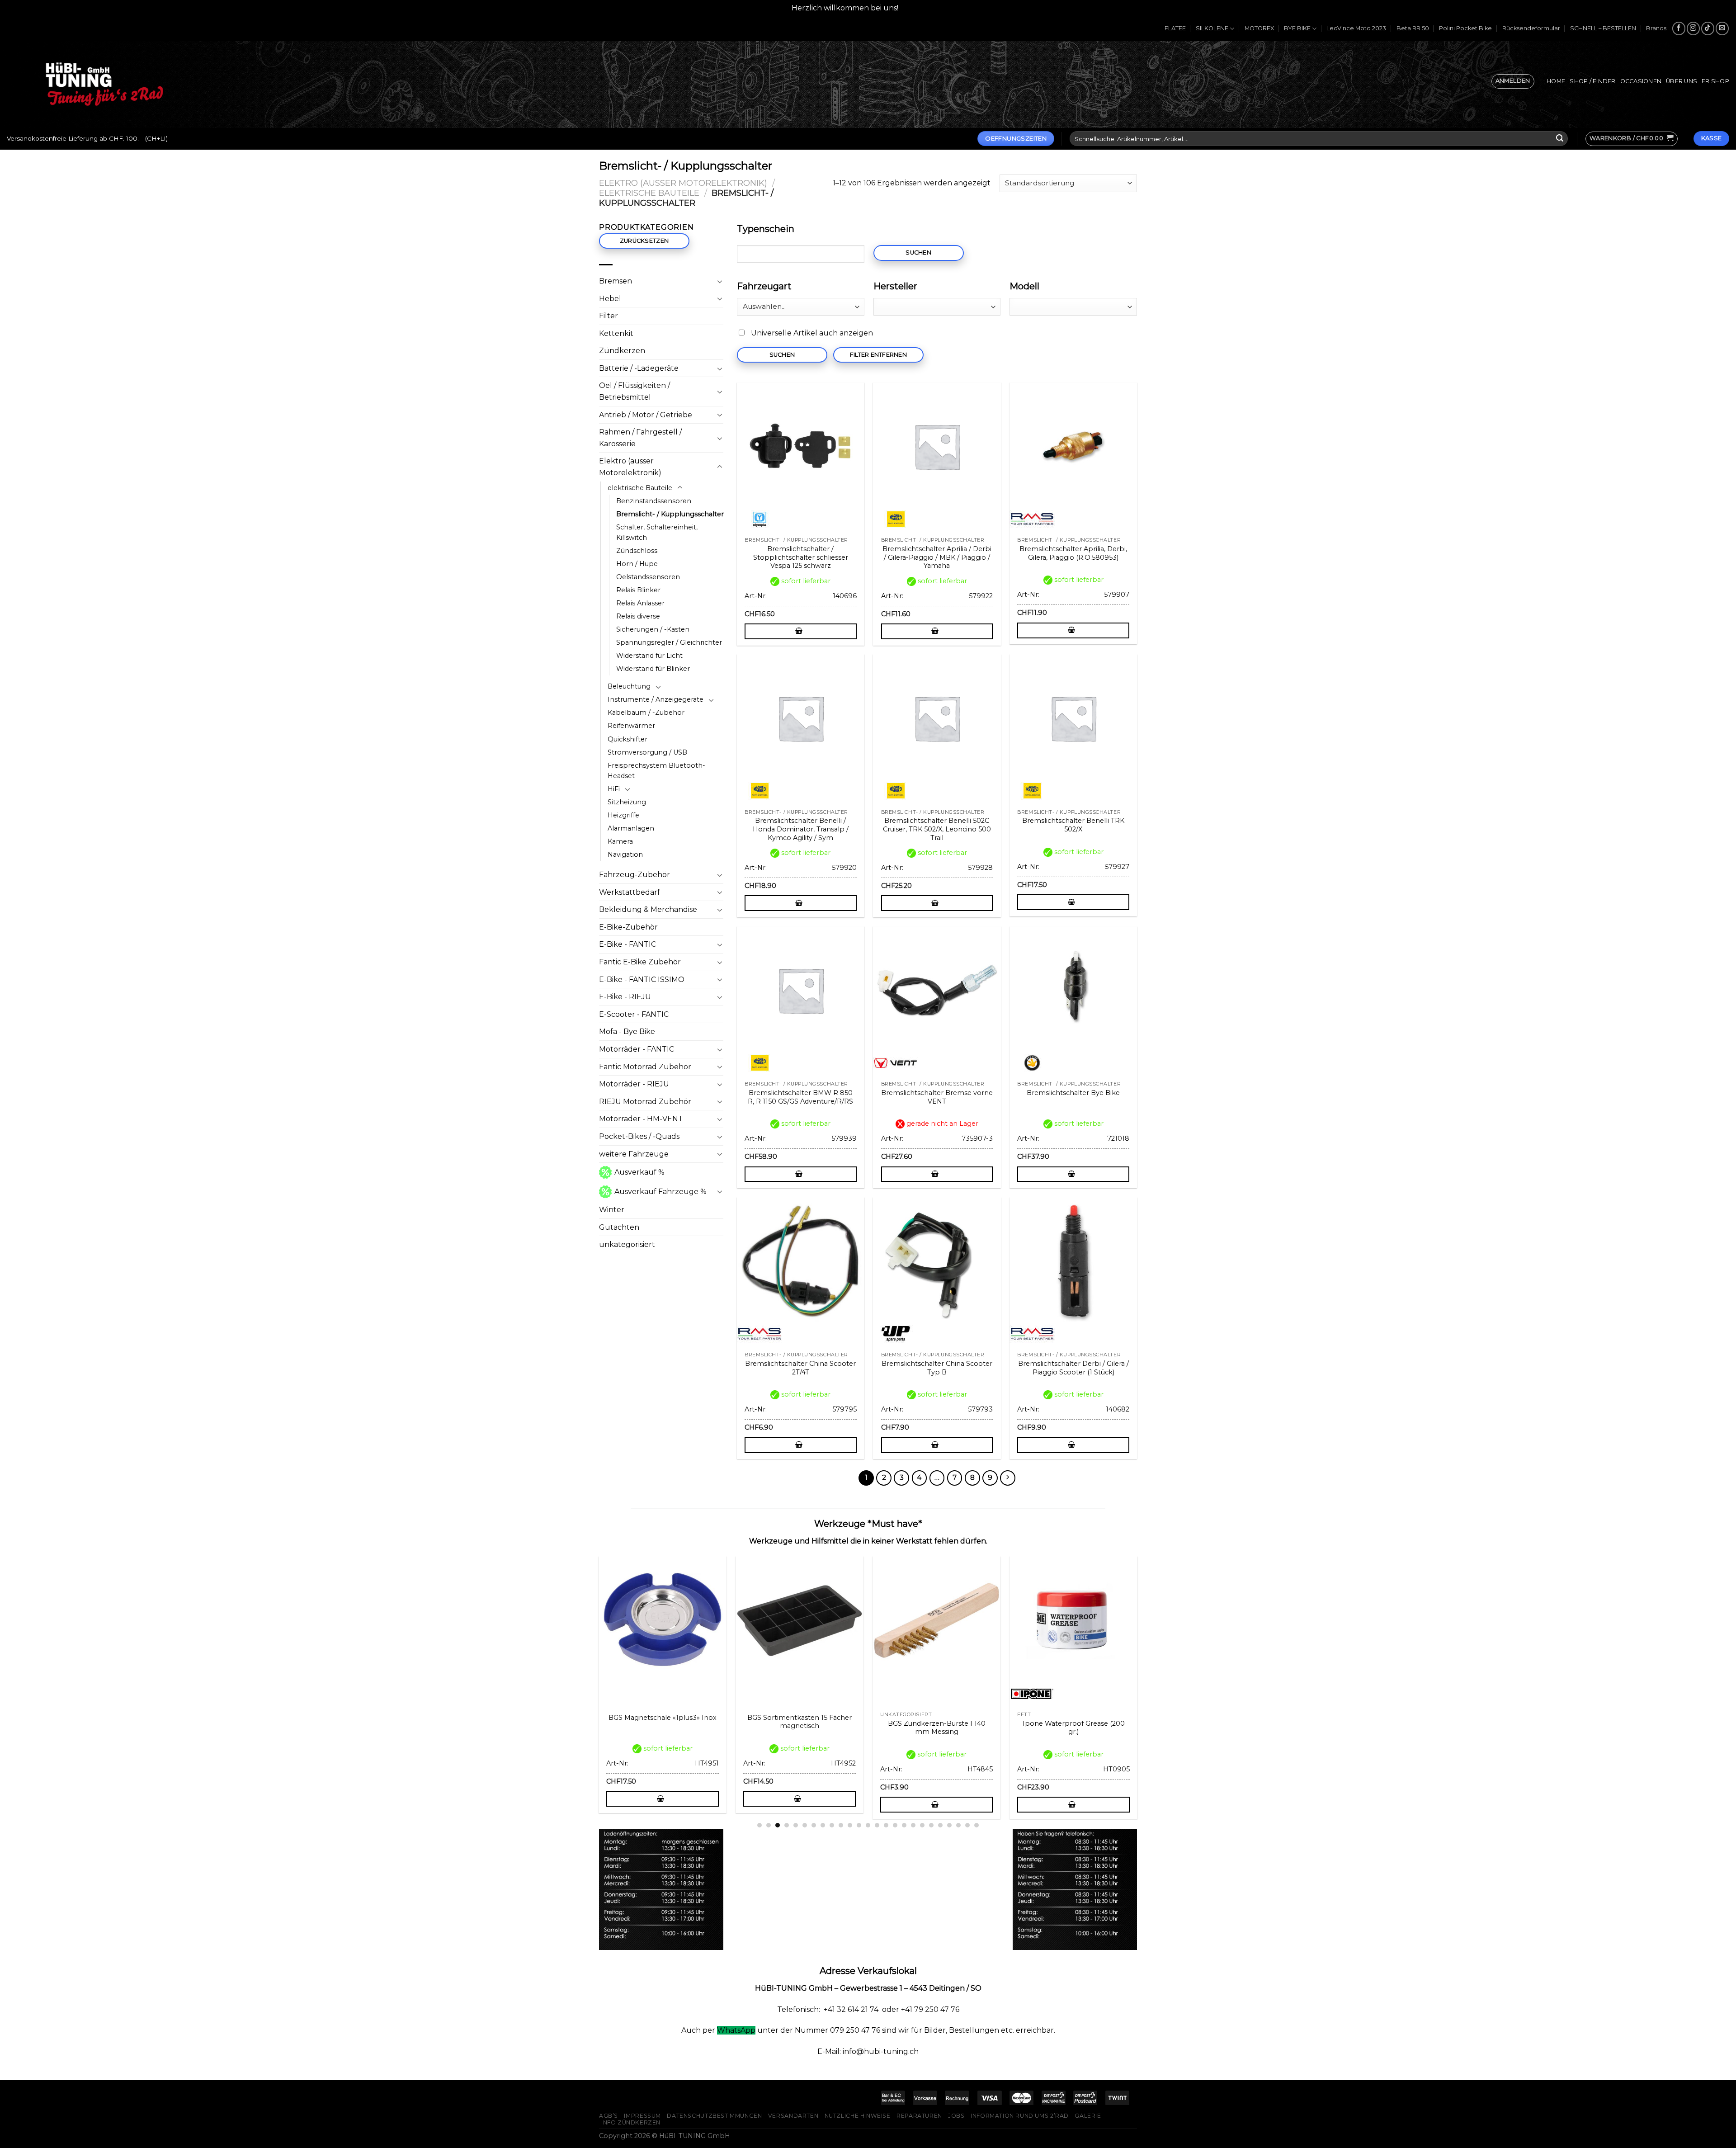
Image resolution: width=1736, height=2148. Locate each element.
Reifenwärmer (631, 726)
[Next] (1142, 1665)
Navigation (625, 854)
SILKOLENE (1212, 28)
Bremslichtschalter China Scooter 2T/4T (800, 1368)
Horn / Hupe (637, 564)
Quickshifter (627, 739)
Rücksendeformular (1531, 28)
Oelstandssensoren (648, 577)
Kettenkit (616, 333)
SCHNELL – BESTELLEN (1603, 28)
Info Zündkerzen (631, 2122)
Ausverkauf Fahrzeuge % (660, 1192)
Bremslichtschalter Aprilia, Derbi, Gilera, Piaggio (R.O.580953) (1073, 553)
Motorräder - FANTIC (637, 1049)
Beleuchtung (629, 686)
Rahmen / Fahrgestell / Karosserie (640, 438)
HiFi (614, 789)
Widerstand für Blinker (653, 669)
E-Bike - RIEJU (625, 997)
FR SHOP (1715, 81)
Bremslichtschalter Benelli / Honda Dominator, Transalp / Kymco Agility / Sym (801, 829)
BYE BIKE (1297, 28)
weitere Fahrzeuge (634, 1154)
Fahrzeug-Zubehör (634, 875)
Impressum (642, 2116)
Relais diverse (638, 616)
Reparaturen (919, 2116)
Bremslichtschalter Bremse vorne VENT (937, 1097)
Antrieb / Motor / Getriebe (646, 415)
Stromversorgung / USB (647, 752)
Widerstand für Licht (649, 656)
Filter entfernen (878, 355)
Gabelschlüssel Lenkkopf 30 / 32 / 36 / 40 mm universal (991, 1728)
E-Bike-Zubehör (628, 927)
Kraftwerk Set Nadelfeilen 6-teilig (1128, 1723)
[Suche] (1560, 139)
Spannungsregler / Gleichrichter (669, 642)
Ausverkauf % (639, 1172)
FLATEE (1175, 28)
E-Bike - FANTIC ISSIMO (642, 980)
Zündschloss (637, 551)
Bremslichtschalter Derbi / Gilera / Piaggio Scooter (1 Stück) (1073, 1368)
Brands (1656, 28)
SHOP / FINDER (1592, 81)
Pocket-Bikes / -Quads (639, 1136)
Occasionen (1641, 81)
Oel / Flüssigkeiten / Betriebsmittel (634, 391)
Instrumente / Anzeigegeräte (656, 699)
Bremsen (616, 281)
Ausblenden (922, 8)
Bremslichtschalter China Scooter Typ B (937, 1368)
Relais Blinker (638, 590)
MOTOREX (1259, 28)
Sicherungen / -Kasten (653, 629)
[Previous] (594, 1665)
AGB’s (609, 2116)
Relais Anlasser (640, 603)
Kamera (620, 841)
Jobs (956, 2116)
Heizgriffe (623, 815)
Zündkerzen (622, 351)
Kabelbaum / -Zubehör (646, 713)
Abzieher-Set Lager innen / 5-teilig (717, 1728)
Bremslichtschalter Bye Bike (1073, 1093)
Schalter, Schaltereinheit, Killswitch (657, 532)
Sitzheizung (627, 802)
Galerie (1088, 2116)
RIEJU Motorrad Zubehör (645, 1102)
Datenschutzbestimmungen (714, 2116)
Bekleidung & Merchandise (648, 909)
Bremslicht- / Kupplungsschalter (670, 514)
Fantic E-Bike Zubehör (640, 962)
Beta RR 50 (1413, 28)
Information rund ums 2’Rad (1020, 2116)
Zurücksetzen (644, 241)
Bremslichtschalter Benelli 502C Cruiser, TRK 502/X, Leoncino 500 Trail (937, 829)
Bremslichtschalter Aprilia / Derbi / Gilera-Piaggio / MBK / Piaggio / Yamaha (937, 557)
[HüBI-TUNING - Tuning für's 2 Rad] (104, 84)
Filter (609, 316)
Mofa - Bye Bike (627, 1032)
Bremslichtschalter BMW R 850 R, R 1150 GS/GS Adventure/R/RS (800, 1097)
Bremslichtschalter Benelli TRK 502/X (1073, 825)
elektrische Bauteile (649, 193)
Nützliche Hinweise (858, 2116)
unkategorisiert (627, 1244)
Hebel (610, 299)
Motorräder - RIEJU (634, 1084)
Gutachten (619, 1227)
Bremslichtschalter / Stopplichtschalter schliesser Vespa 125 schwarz (801, 557)
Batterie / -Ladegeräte (639, 368)
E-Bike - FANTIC (627, 944)
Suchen (918, 253)
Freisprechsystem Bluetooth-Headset (656, 771)
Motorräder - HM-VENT (641, 1119)
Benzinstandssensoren (654, 501)
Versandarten (793, 2116)
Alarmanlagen (631, 828)
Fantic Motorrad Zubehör (645, 1067)
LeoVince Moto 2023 (1356, 28)
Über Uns (1682, 81)
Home (1556, 81)
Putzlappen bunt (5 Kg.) (854, 1723)
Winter (612, 1210)
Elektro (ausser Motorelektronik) (683, 183)
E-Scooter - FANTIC (634, 1014)
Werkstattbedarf (630, 892)
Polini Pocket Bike (1465, 28)
